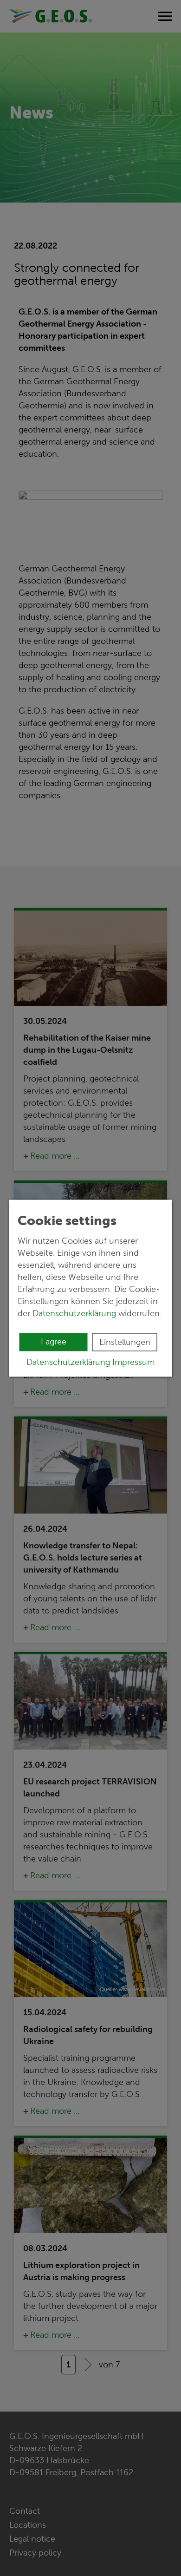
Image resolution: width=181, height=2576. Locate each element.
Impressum (133, 1362)
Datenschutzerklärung (74, 1313)
